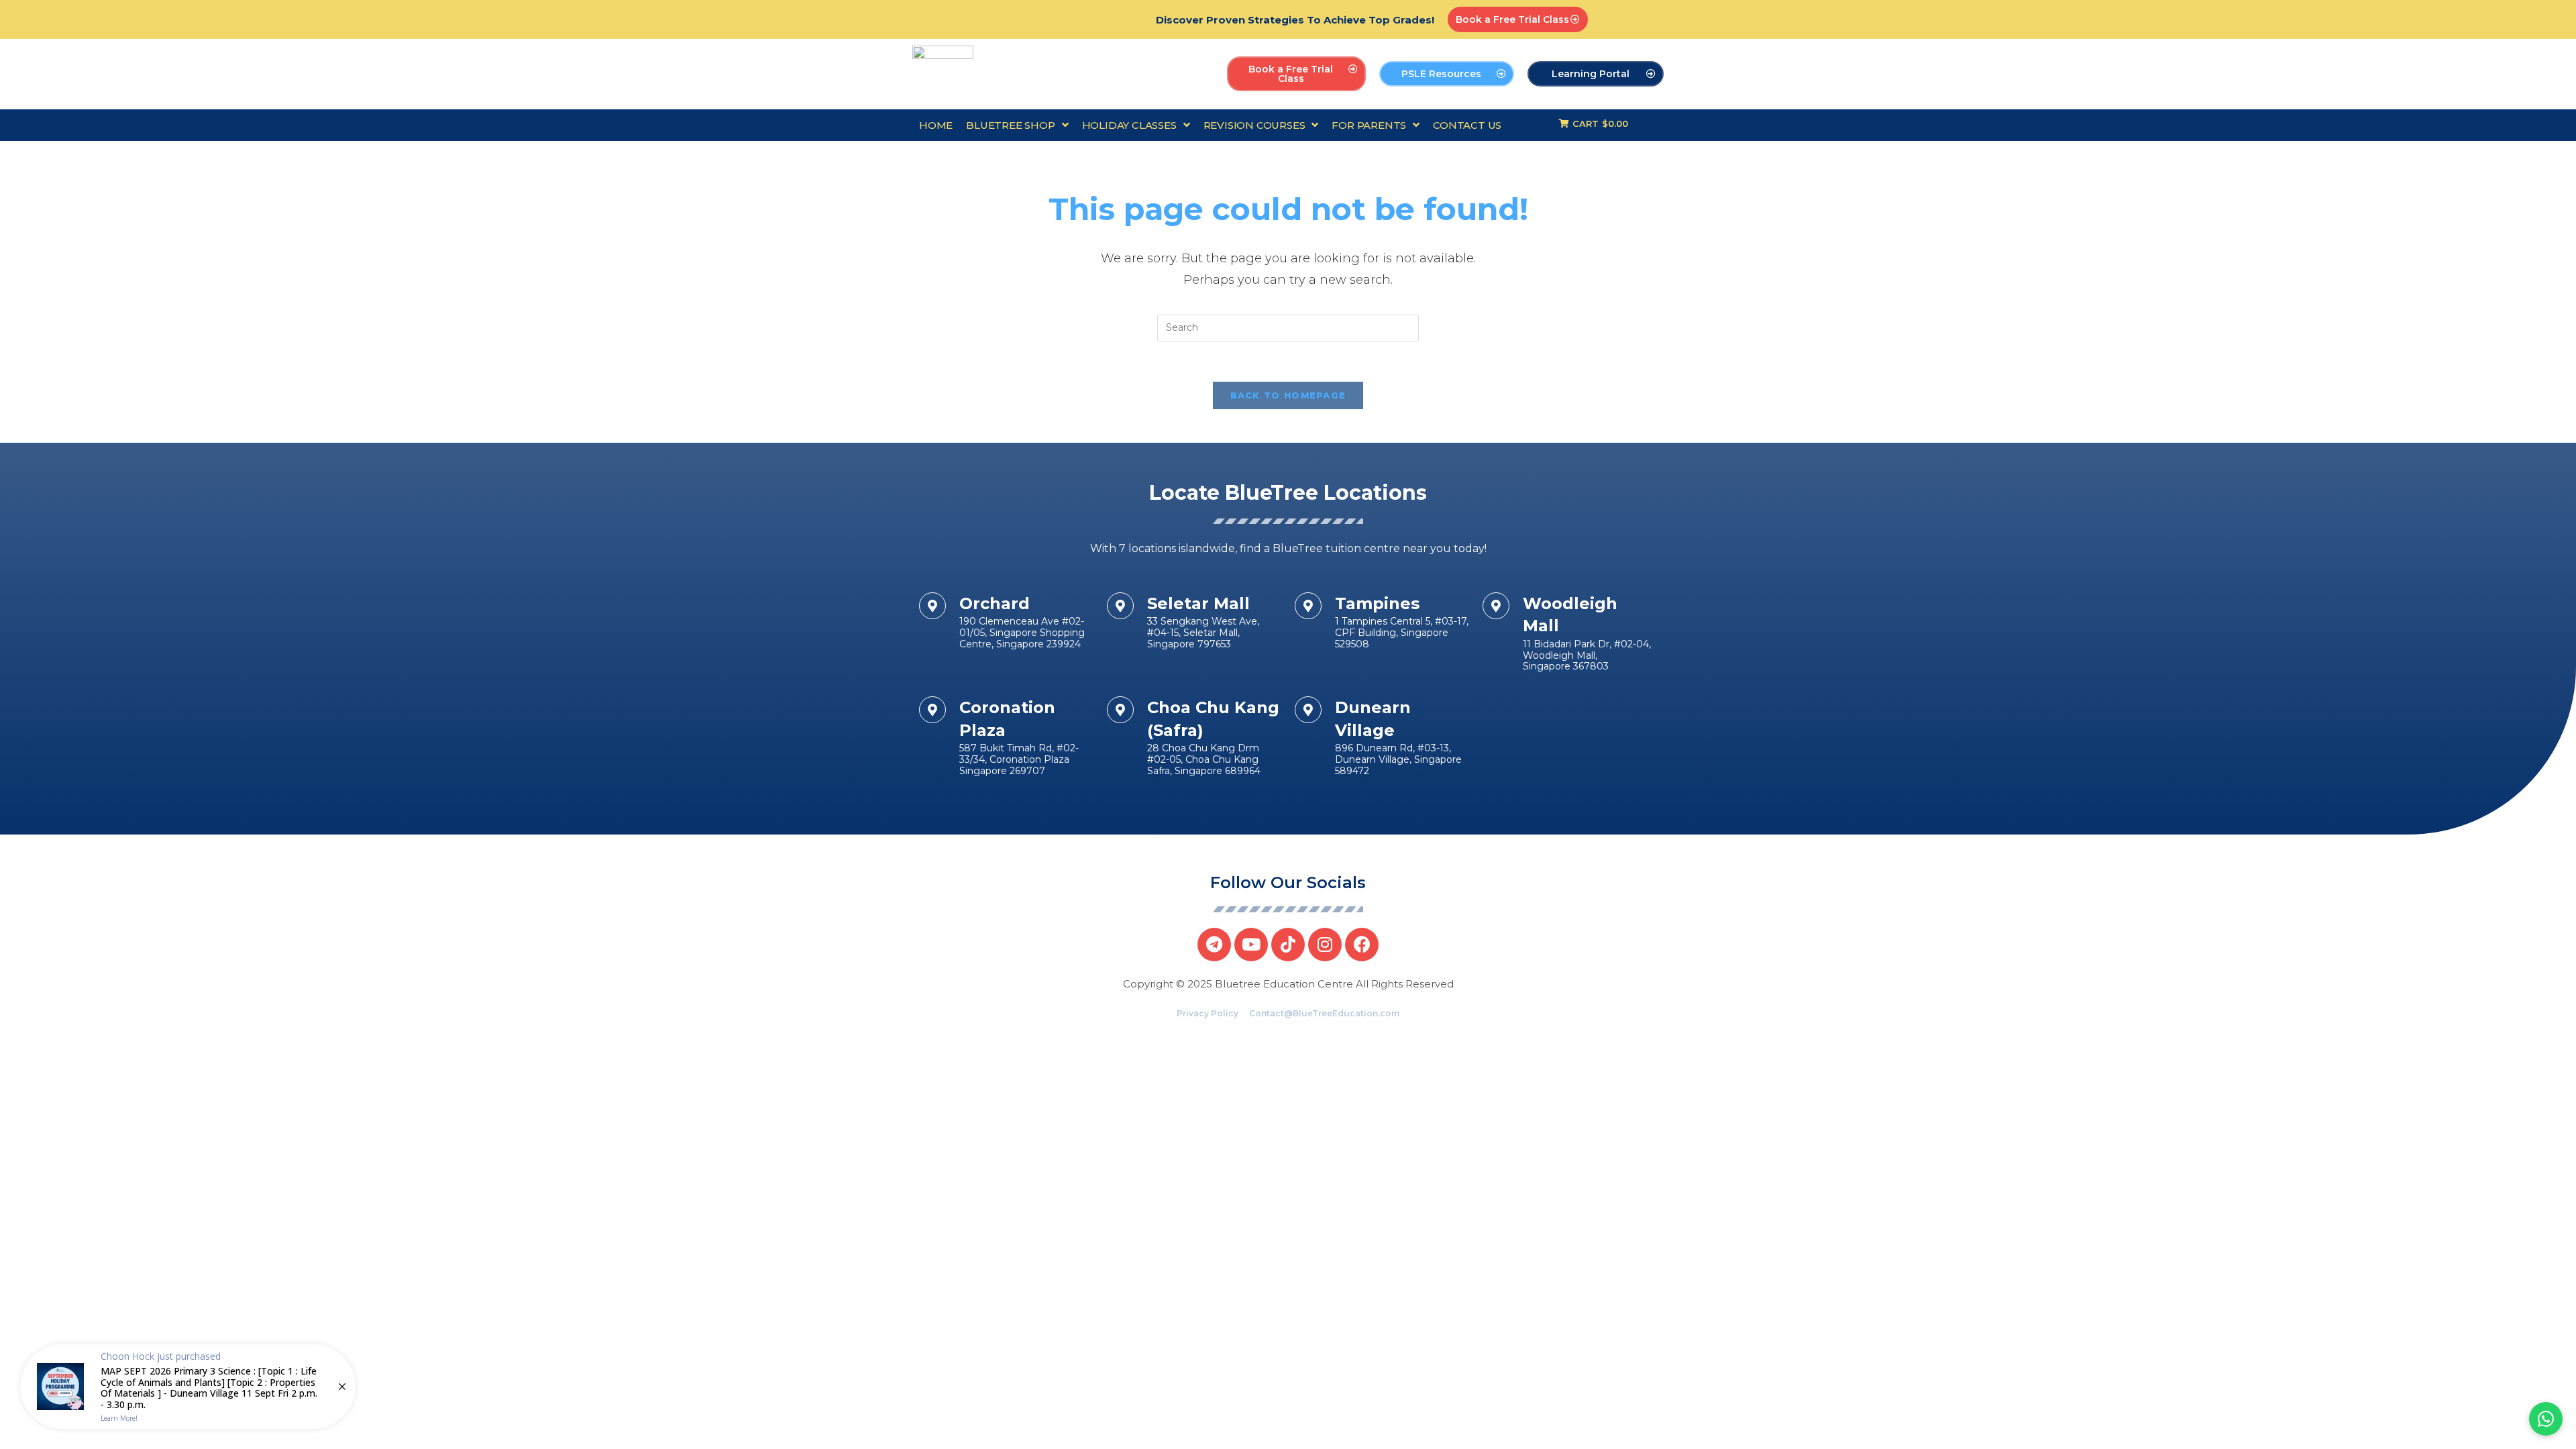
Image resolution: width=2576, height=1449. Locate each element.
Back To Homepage (1288, 395)
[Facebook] (1362, 945)
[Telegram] (1214, 945)
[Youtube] (1251, 945)
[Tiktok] (1288, 945)
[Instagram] (1325, 945)
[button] (1518, 19)
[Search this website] (1288, 327)
